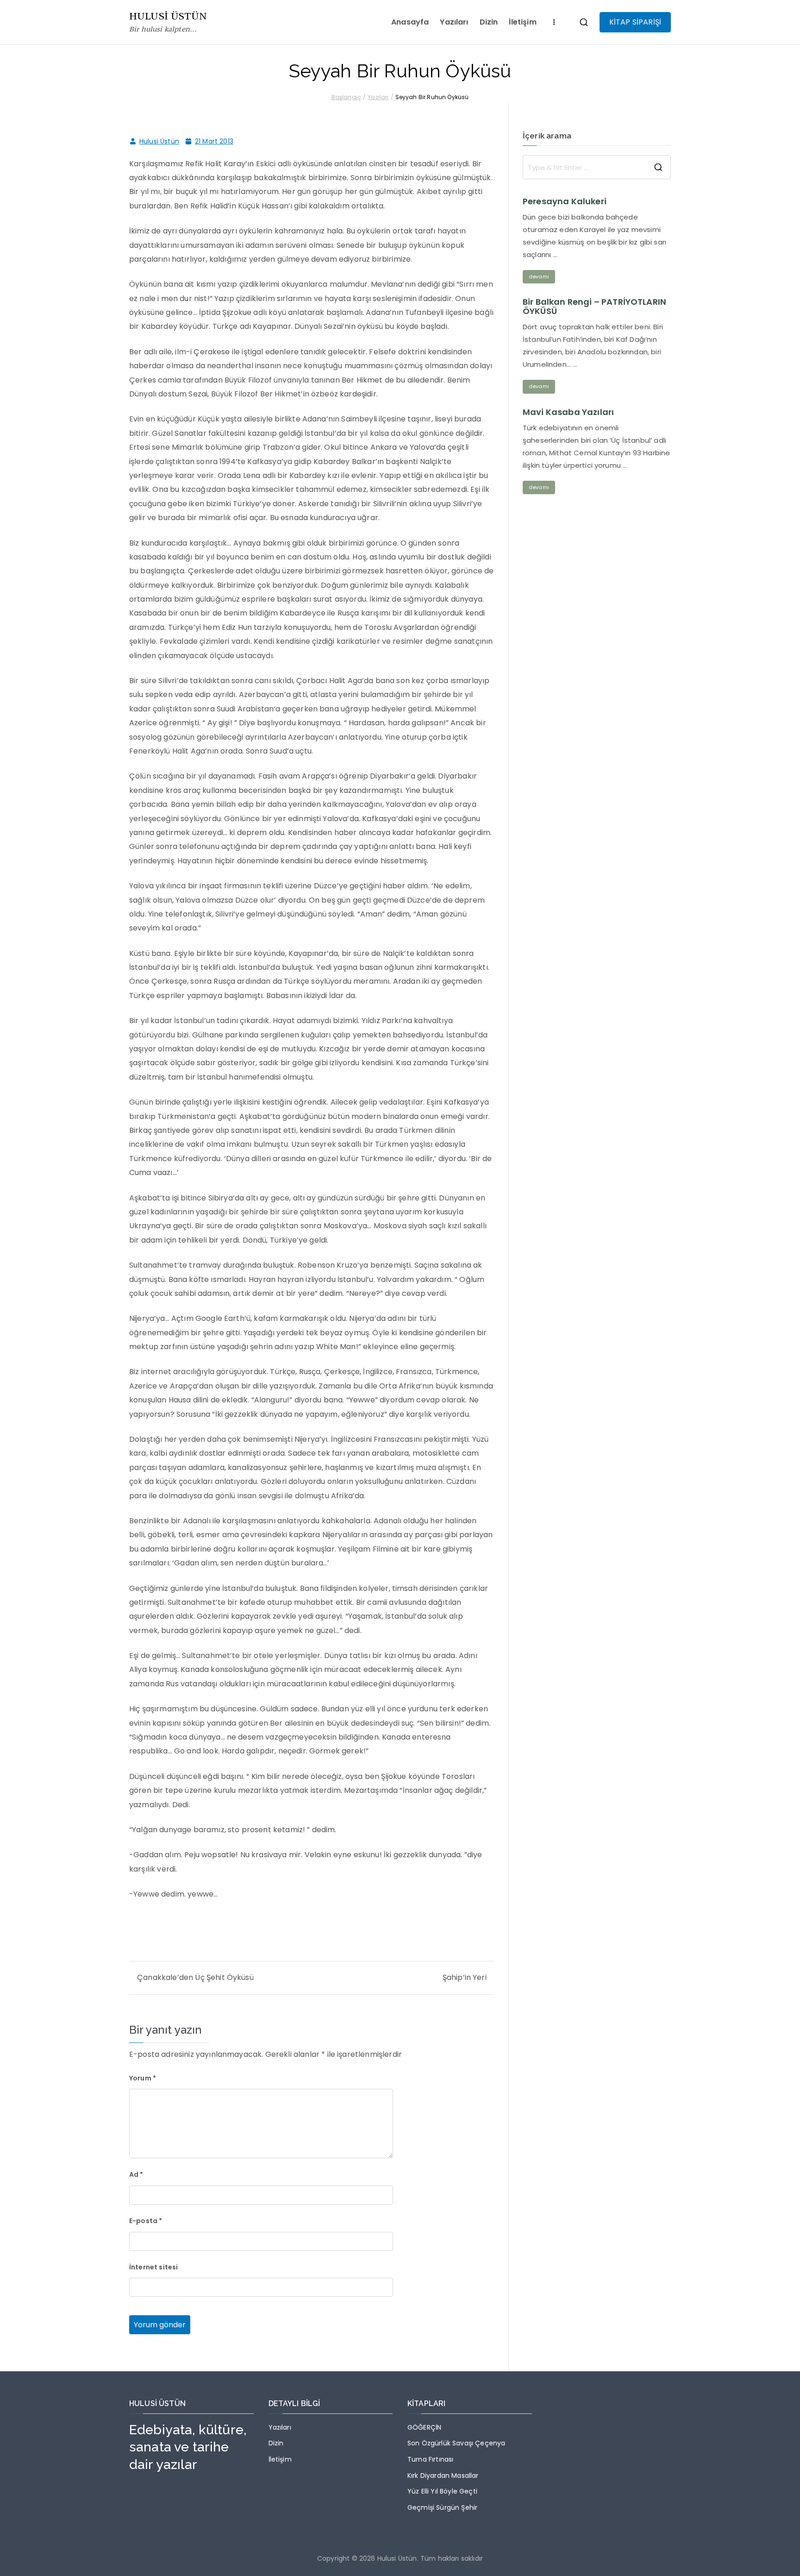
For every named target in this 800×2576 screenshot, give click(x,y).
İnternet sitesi (153, 2267)
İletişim (522, 22)
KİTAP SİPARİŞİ (635, 22)
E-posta (146, 2221)
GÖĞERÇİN (424, 2427)
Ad (136, 2174)
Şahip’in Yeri (465, 1977)
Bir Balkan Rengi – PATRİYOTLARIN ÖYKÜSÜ (594, 307)
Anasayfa (410, 22)
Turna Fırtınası (430, 2459)
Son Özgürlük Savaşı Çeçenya (456, 2443)
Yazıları (454, 22)
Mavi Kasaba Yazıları (568, 412)
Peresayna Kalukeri (565, 201)
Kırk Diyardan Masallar (443, 2475)
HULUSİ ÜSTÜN (168, 16)
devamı (539, 276)
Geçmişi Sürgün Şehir (442, 2507)
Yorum (143, 2078)
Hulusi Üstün (159, 141)
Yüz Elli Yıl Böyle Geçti (442, 2491)
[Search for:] (597, 167)
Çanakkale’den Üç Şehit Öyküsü (195, 1977)
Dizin (489, 22)
